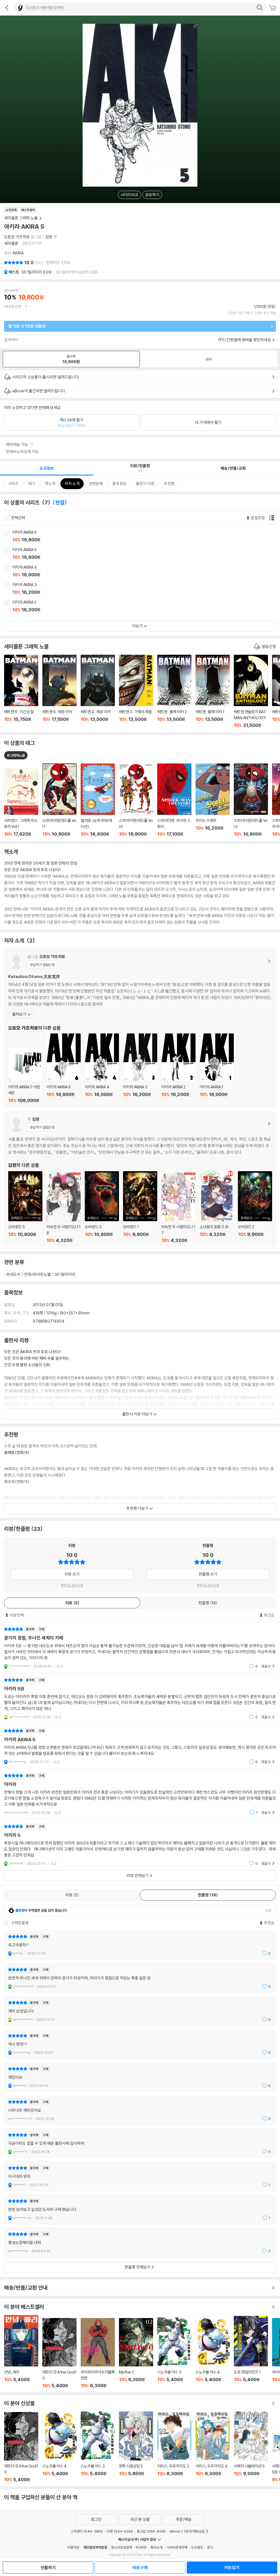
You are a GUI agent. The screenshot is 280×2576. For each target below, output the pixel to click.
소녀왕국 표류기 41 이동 (217, 1207)
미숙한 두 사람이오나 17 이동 (178, 1208)
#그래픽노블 (16, 755)
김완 (49, 237)
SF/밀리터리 (37, 272)
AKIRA (18, 253)
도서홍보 (197, 2547)
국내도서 (13, 1274)
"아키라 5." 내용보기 (140, 1845)
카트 (273, 8)
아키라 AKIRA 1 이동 (217, 1068)
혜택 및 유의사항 (72, 1585)
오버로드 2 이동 (255, 1207)
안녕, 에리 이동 (21, 2352)
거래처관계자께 (177, 2547)
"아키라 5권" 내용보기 (140, 1698)
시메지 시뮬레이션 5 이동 (251, 2447)
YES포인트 (13, 306)
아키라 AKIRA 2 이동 (146, 606)
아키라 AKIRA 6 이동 (146, 536)
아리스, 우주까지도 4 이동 (213, 2447)
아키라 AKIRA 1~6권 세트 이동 (25, 1075)
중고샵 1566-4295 (151, 2531)
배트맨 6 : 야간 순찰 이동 (21, 691)
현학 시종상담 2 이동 (136, 2447)
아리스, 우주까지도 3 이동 (174, 2447)
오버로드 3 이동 (102, 1207)
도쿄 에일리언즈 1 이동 (251, 2352)
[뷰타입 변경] (273, 518)
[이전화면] (7, 8)
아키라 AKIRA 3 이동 (146, 589)
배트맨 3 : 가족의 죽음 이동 (136, 691)
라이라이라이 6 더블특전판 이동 (98, 2353)
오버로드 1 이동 (140, 1207)
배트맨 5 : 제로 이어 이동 (59, 691)
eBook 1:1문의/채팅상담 (187, 2531)
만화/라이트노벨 (38, 1274)
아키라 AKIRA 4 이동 (146, 571)
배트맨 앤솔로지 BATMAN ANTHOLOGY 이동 (251, 691)
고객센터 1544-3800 (87, 2531)
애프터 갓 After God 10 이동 (59, 2353)
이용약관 (73, 2547)
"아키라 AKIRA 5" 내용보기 (140, 1746)
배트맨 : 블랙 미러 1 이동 (213, 691)
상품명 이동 (21, 803)
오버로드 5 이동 (25, 1207)
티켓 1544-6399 (120, 2531)
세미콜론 (11, 243)
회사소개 (156, 2547)
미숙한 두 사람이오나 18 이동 (64, 1208)
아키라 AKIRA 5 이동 (146, 554)
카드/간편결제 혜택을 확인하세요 (244, 340)
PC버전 (141, 2547)
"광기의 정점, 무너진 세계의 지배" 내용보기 (140, 1648)
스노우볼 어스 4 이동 (213, 2353)
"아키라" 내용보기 (140, 1794)
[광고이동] (259, 8)
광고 (210, 2547)
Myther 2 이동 (136, 2353)
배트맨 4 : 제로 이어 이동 (98, 691)
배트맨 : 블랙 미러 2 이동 (174, 691)
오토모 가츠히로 (17, 237)
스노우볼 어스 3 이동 (174, 2353)
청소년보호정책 (122, 2547)
